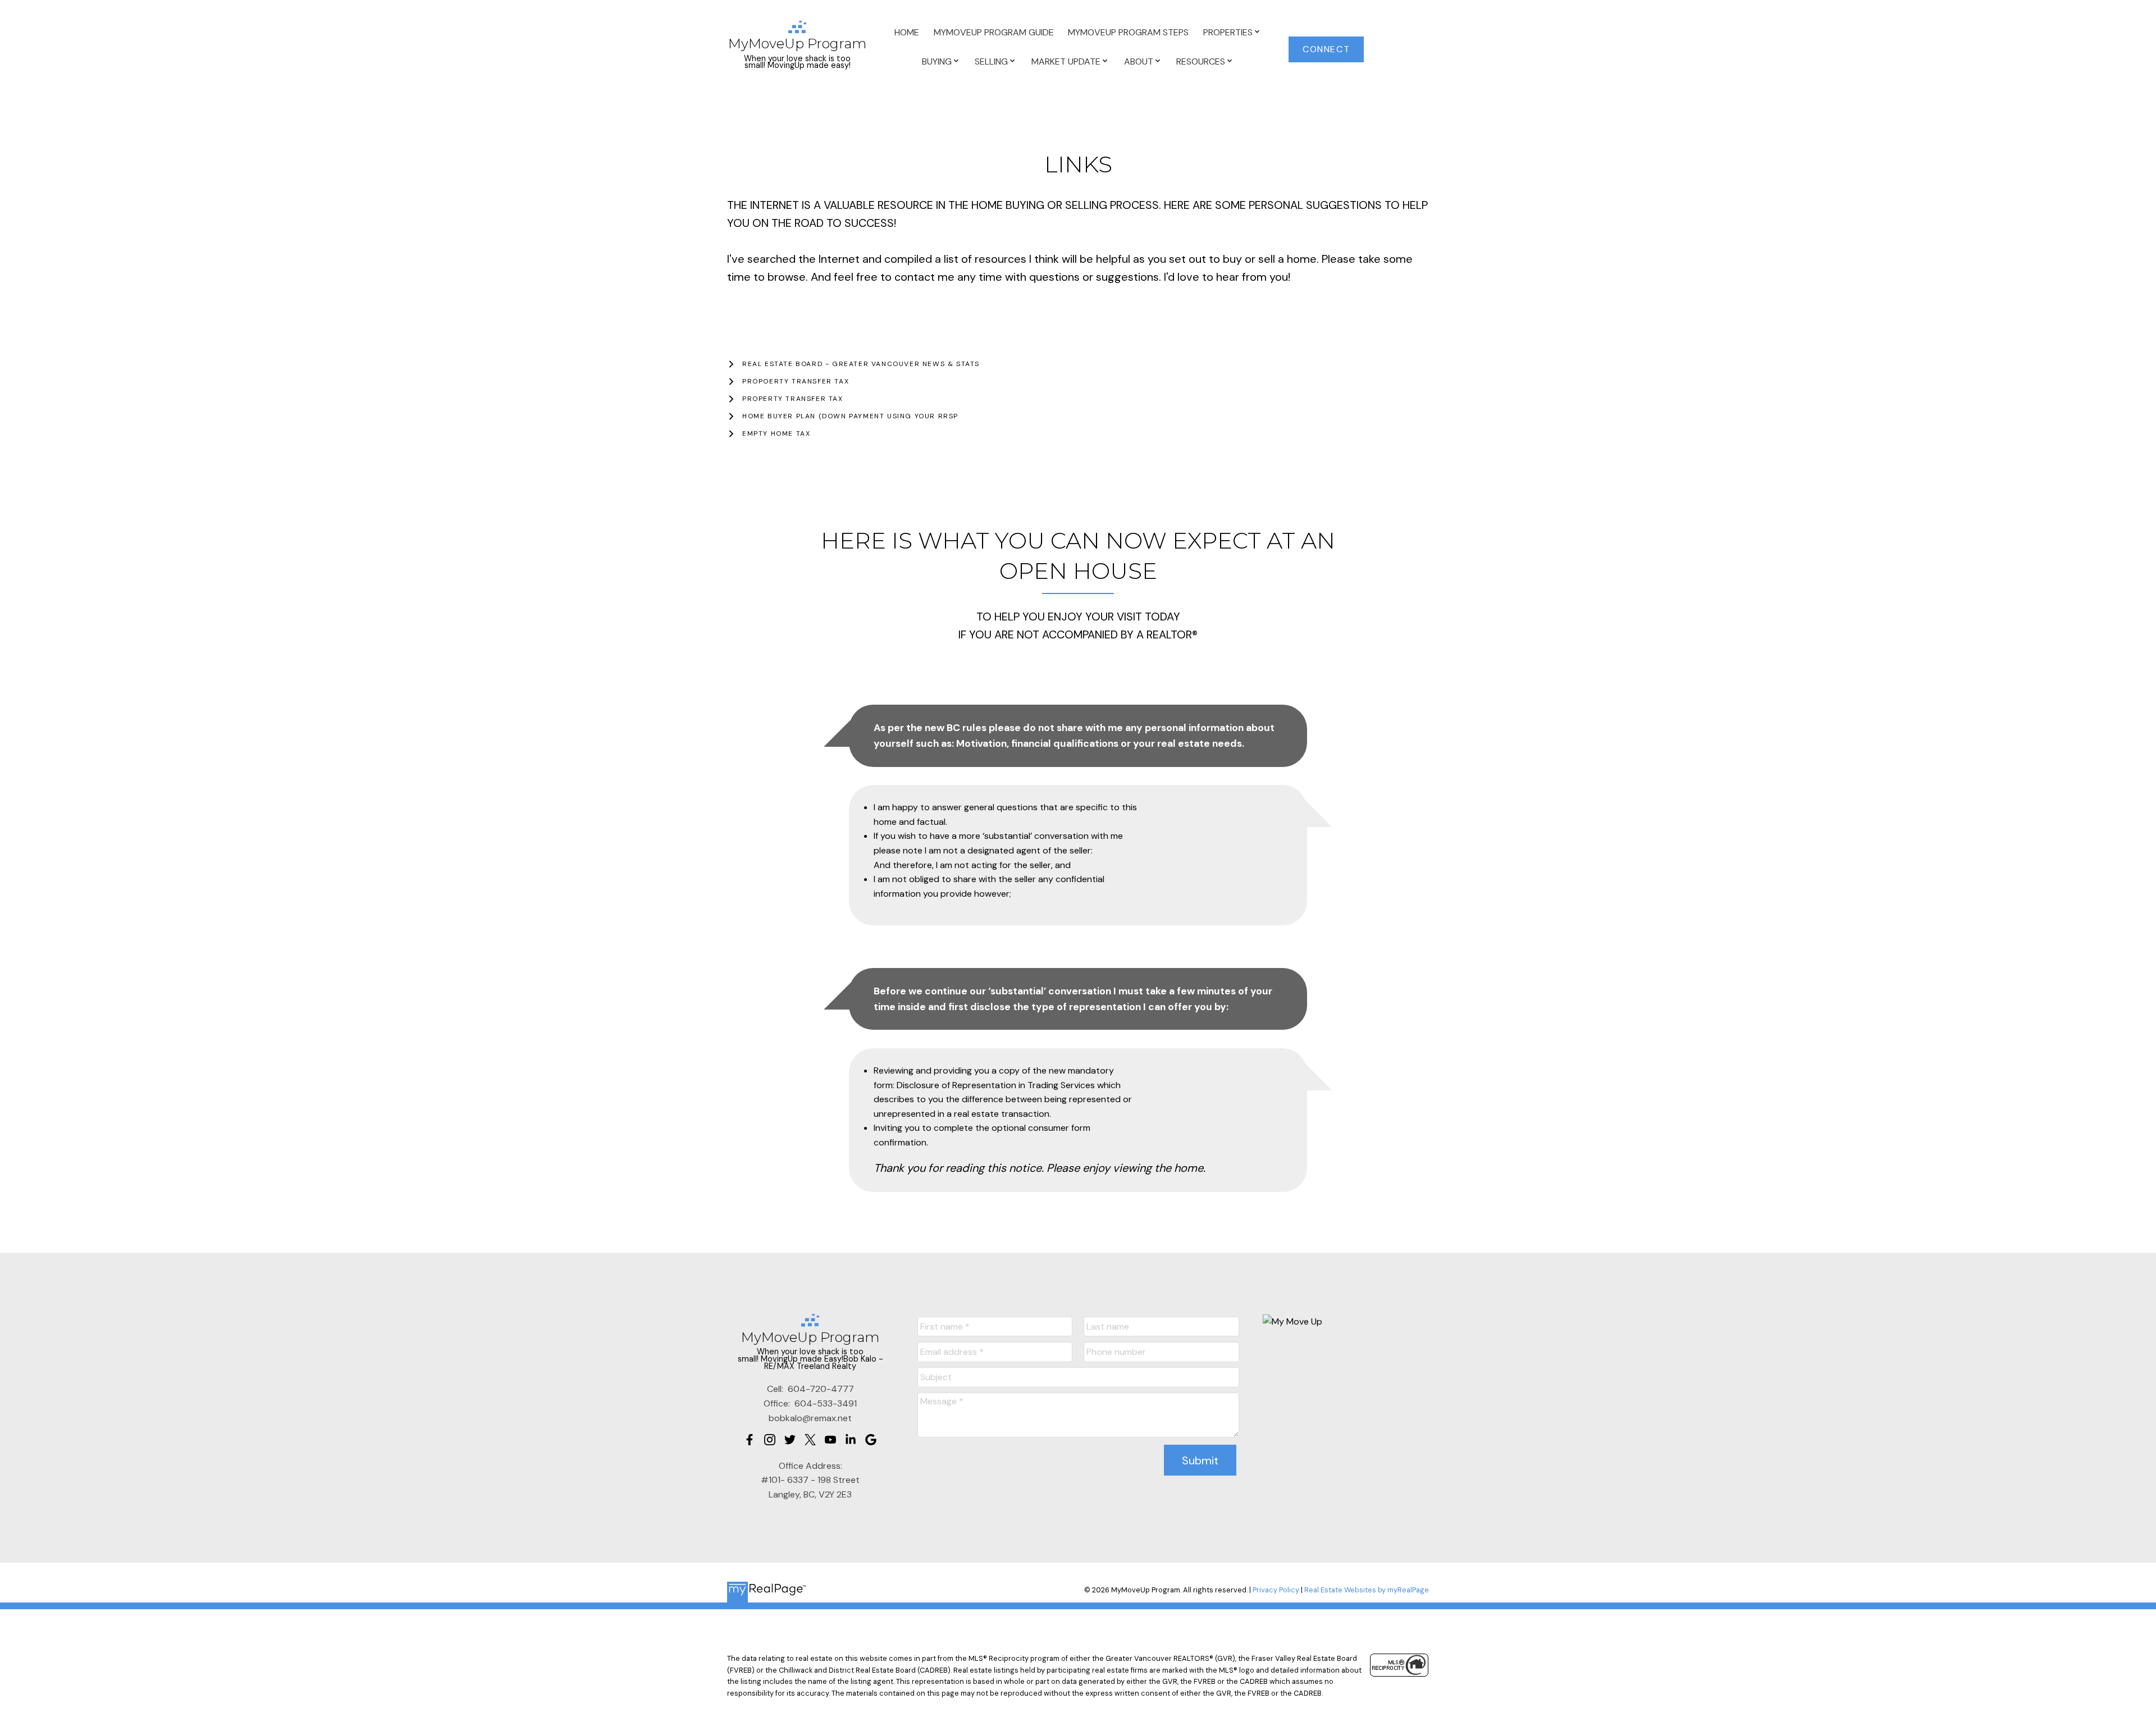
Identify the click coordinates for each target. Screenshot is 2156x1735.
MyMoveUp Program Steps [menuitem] (1128, 32)
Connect (1326, 49)
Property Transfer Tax (793, 399)
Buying (937, 61)
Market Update (1066, 61)
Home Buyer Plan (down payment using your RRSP (850, 416)
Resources (1201, 61)
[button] (1326, 49)
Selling (991, 61)
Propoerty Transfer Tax (796, 382)
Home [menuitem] (907, 32)
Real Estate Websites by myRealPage (1367, 1590)
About (1139, 61)
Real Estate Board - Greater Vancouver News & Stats (861, 364)
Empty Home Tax (776, 434)
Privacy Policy (1276, 1590)
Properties (1228, 32)
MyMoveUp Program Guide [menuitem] (994, 32)
